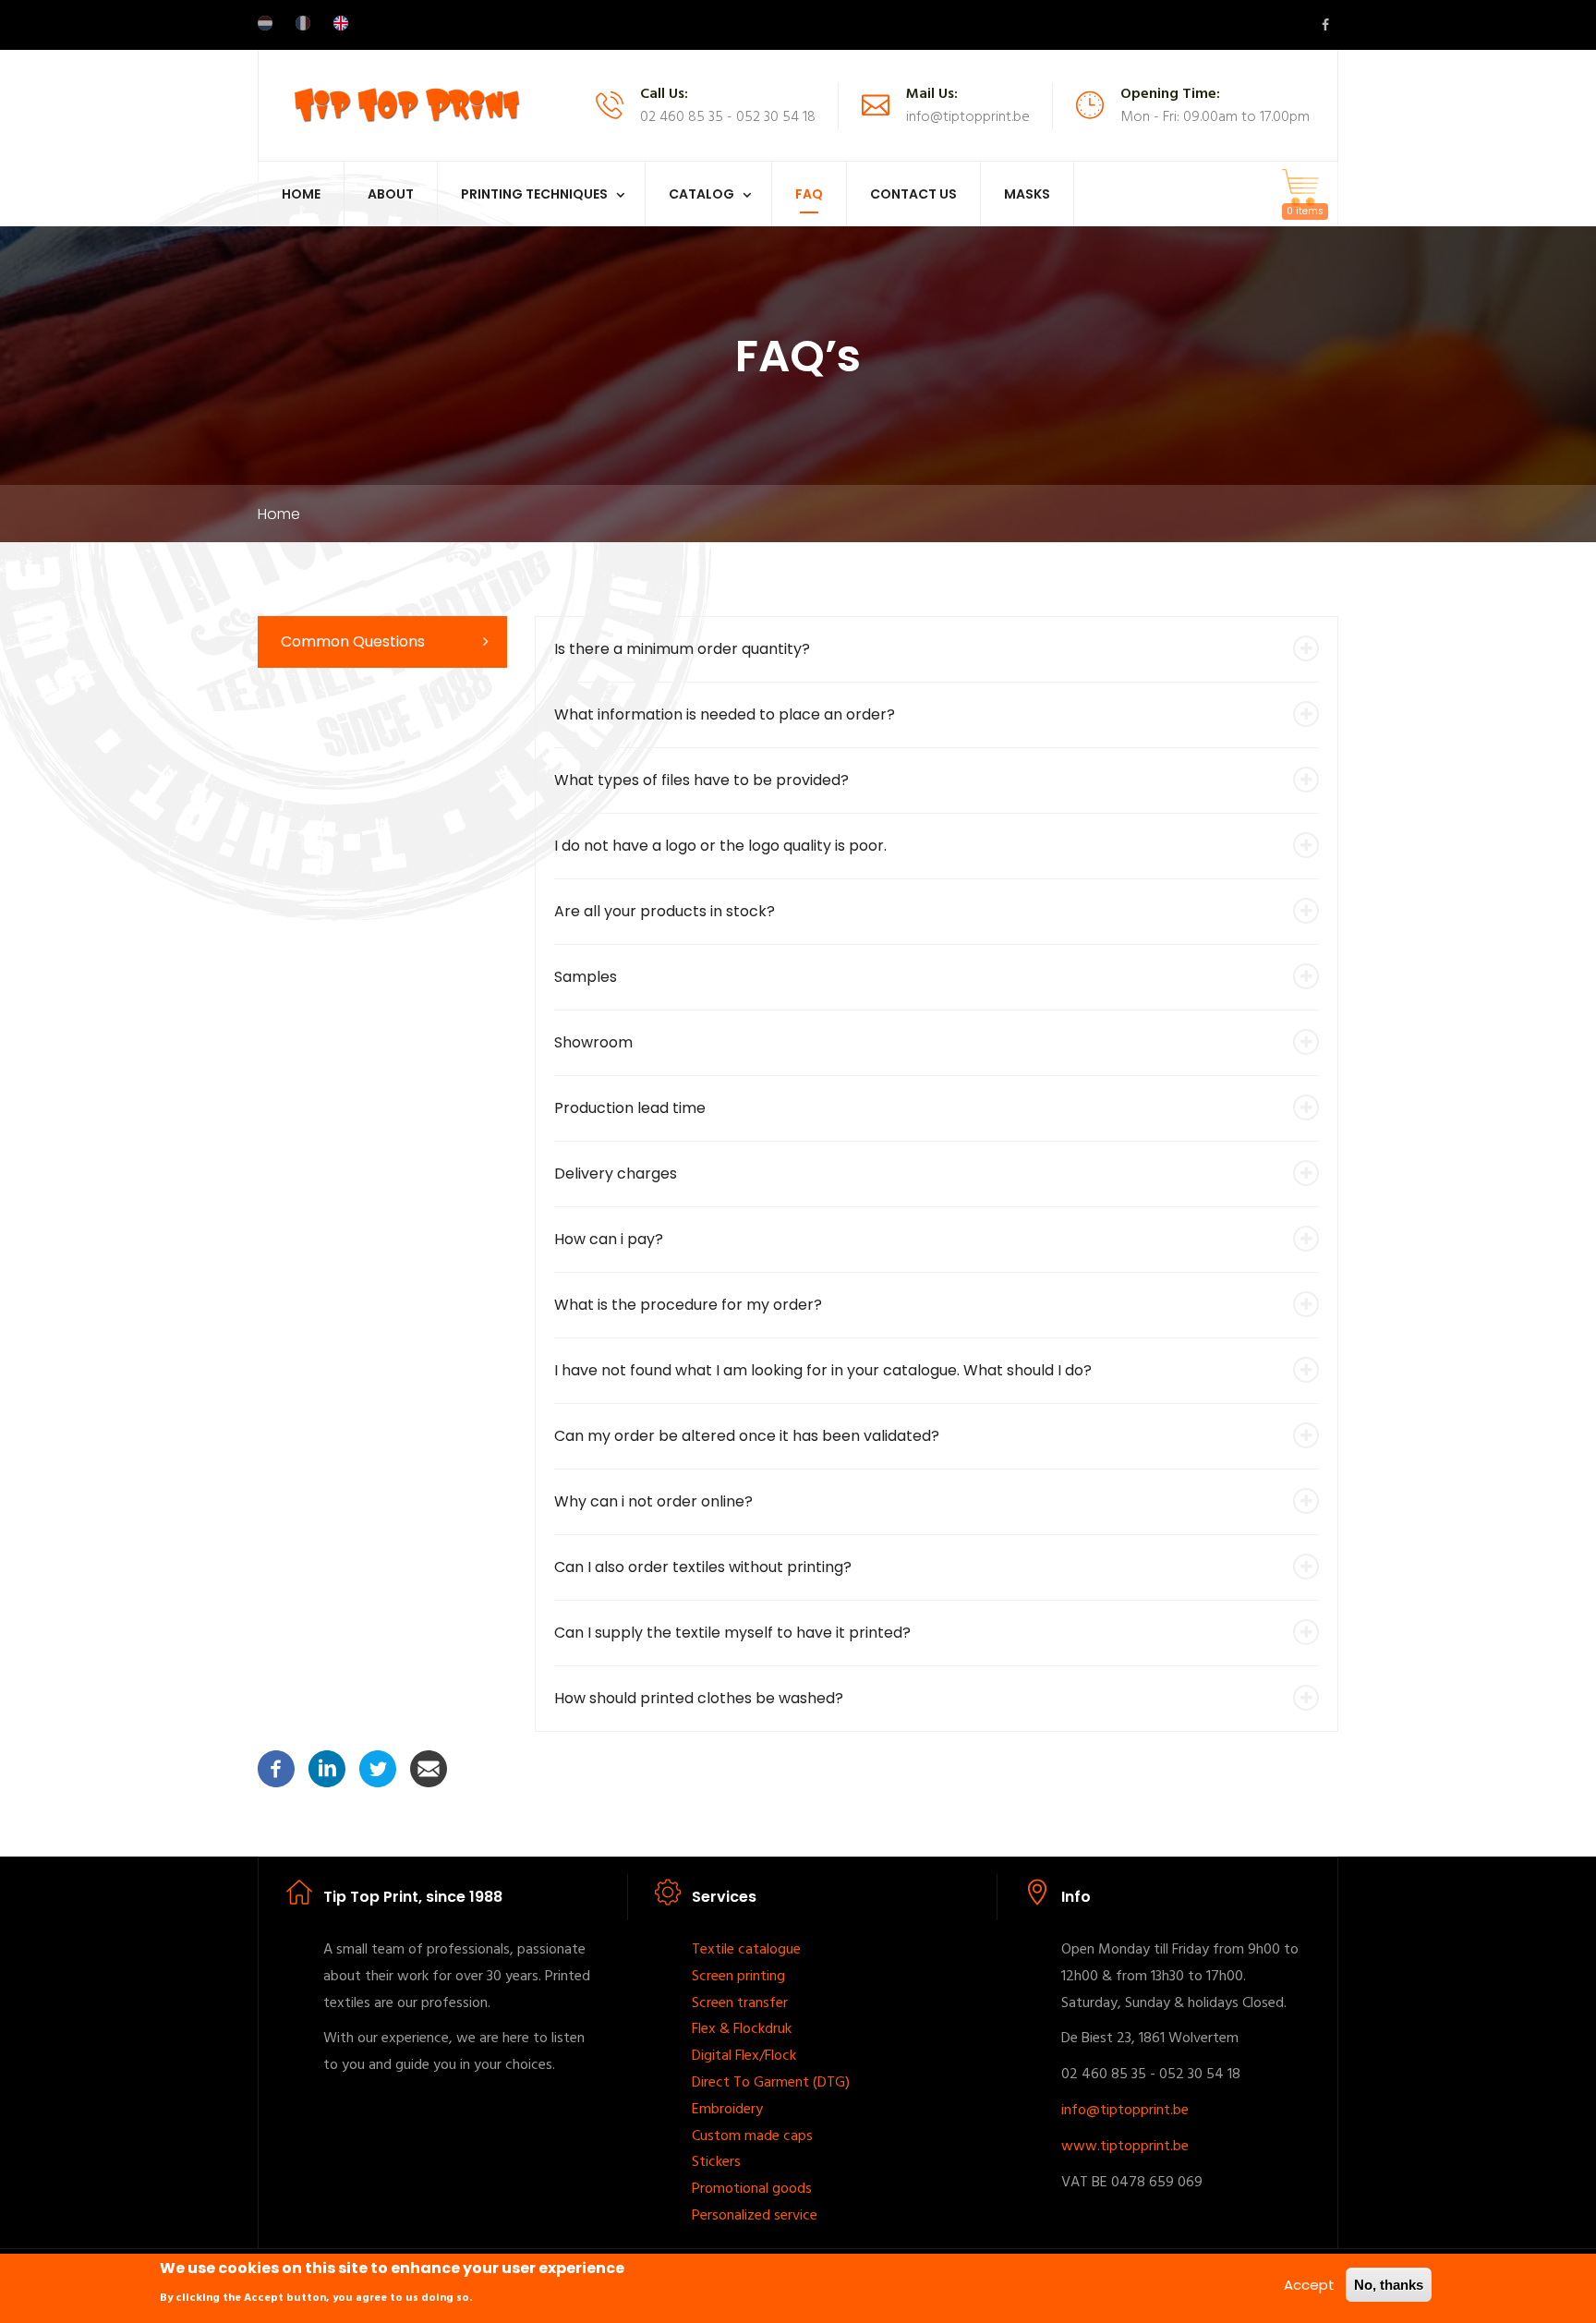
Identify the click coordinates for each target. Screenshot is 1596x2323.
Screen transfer (740, 2003)
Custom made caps (752, 2136)
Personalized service (755, 2216)
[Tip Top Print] (406, 104)
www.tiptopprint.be (1125, 2147)
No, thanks (1389, 2285)
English (341, 23)
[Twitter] (378, 1767)
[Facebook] (276, 1767)
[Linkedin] (327, 1767)
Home (301, 194)
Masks (1027, 194)
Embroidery (727, 2110)
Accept (1309, 2285)
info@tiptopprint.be (1125, 2111)
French (303, 23)
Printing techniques (534, 194)
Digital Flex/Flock (744, 2056)
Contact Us (913, 194)
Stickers (716, 2162)
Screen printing (738, 1977)
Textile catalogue (746, 1950)
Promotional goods (752, 2189)
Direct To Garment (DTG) (771, 2083)
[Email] (429, 1767)
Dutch (265, 23)
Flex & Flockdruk (742, 2029)
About (391, 194)
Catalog (701, 194)
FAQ (809, 194)
